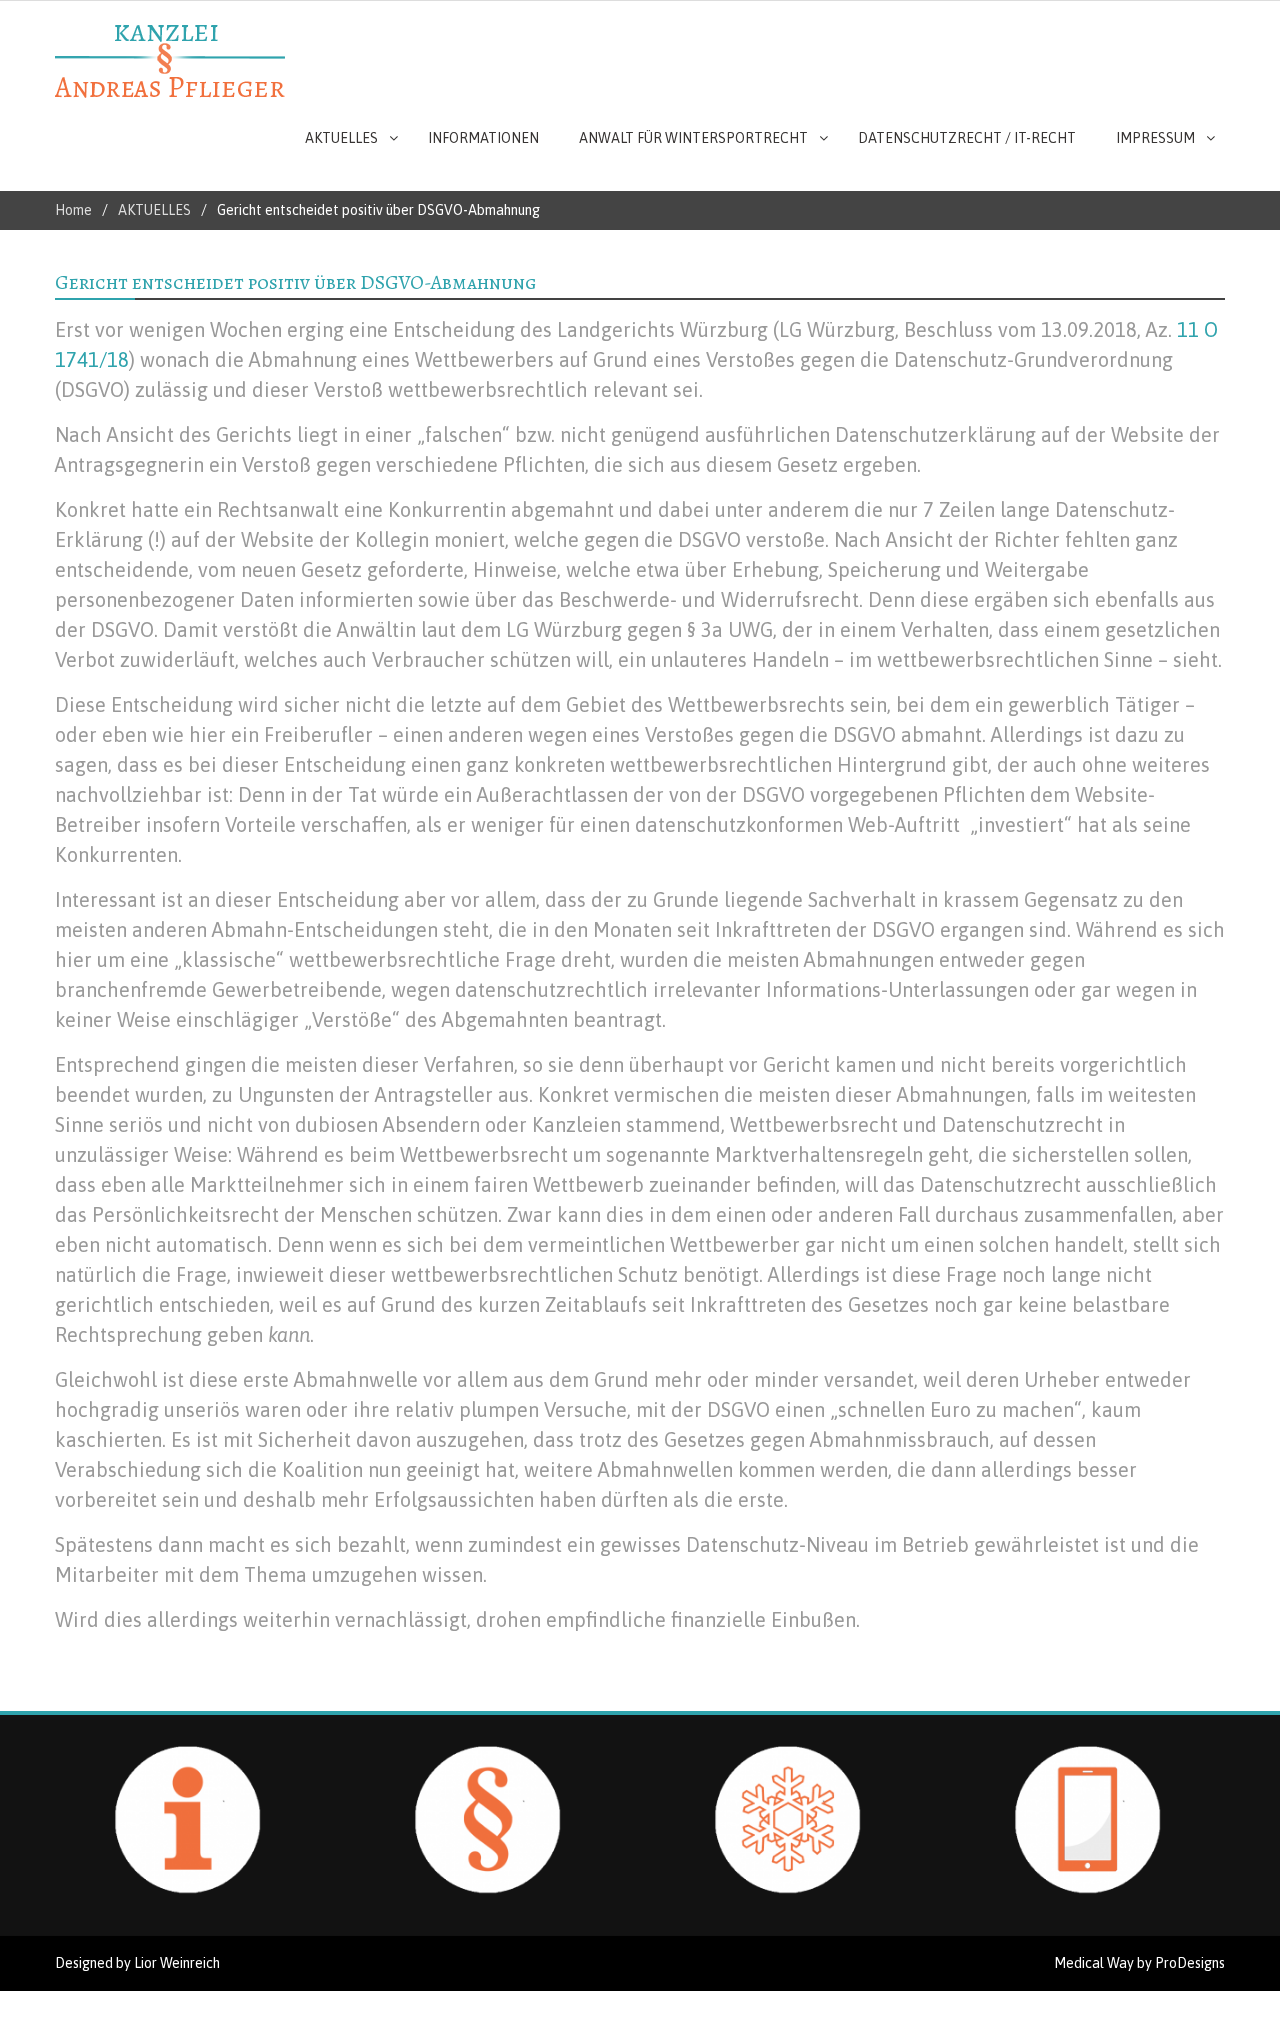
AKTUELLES (341, 138)
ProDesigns (1190, 1963)
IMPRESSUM (1155, 138)
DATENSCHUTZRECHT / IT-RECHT (967, 138)
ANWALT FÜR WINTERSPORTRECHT (693, 138)
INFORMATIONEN (483, 138)
